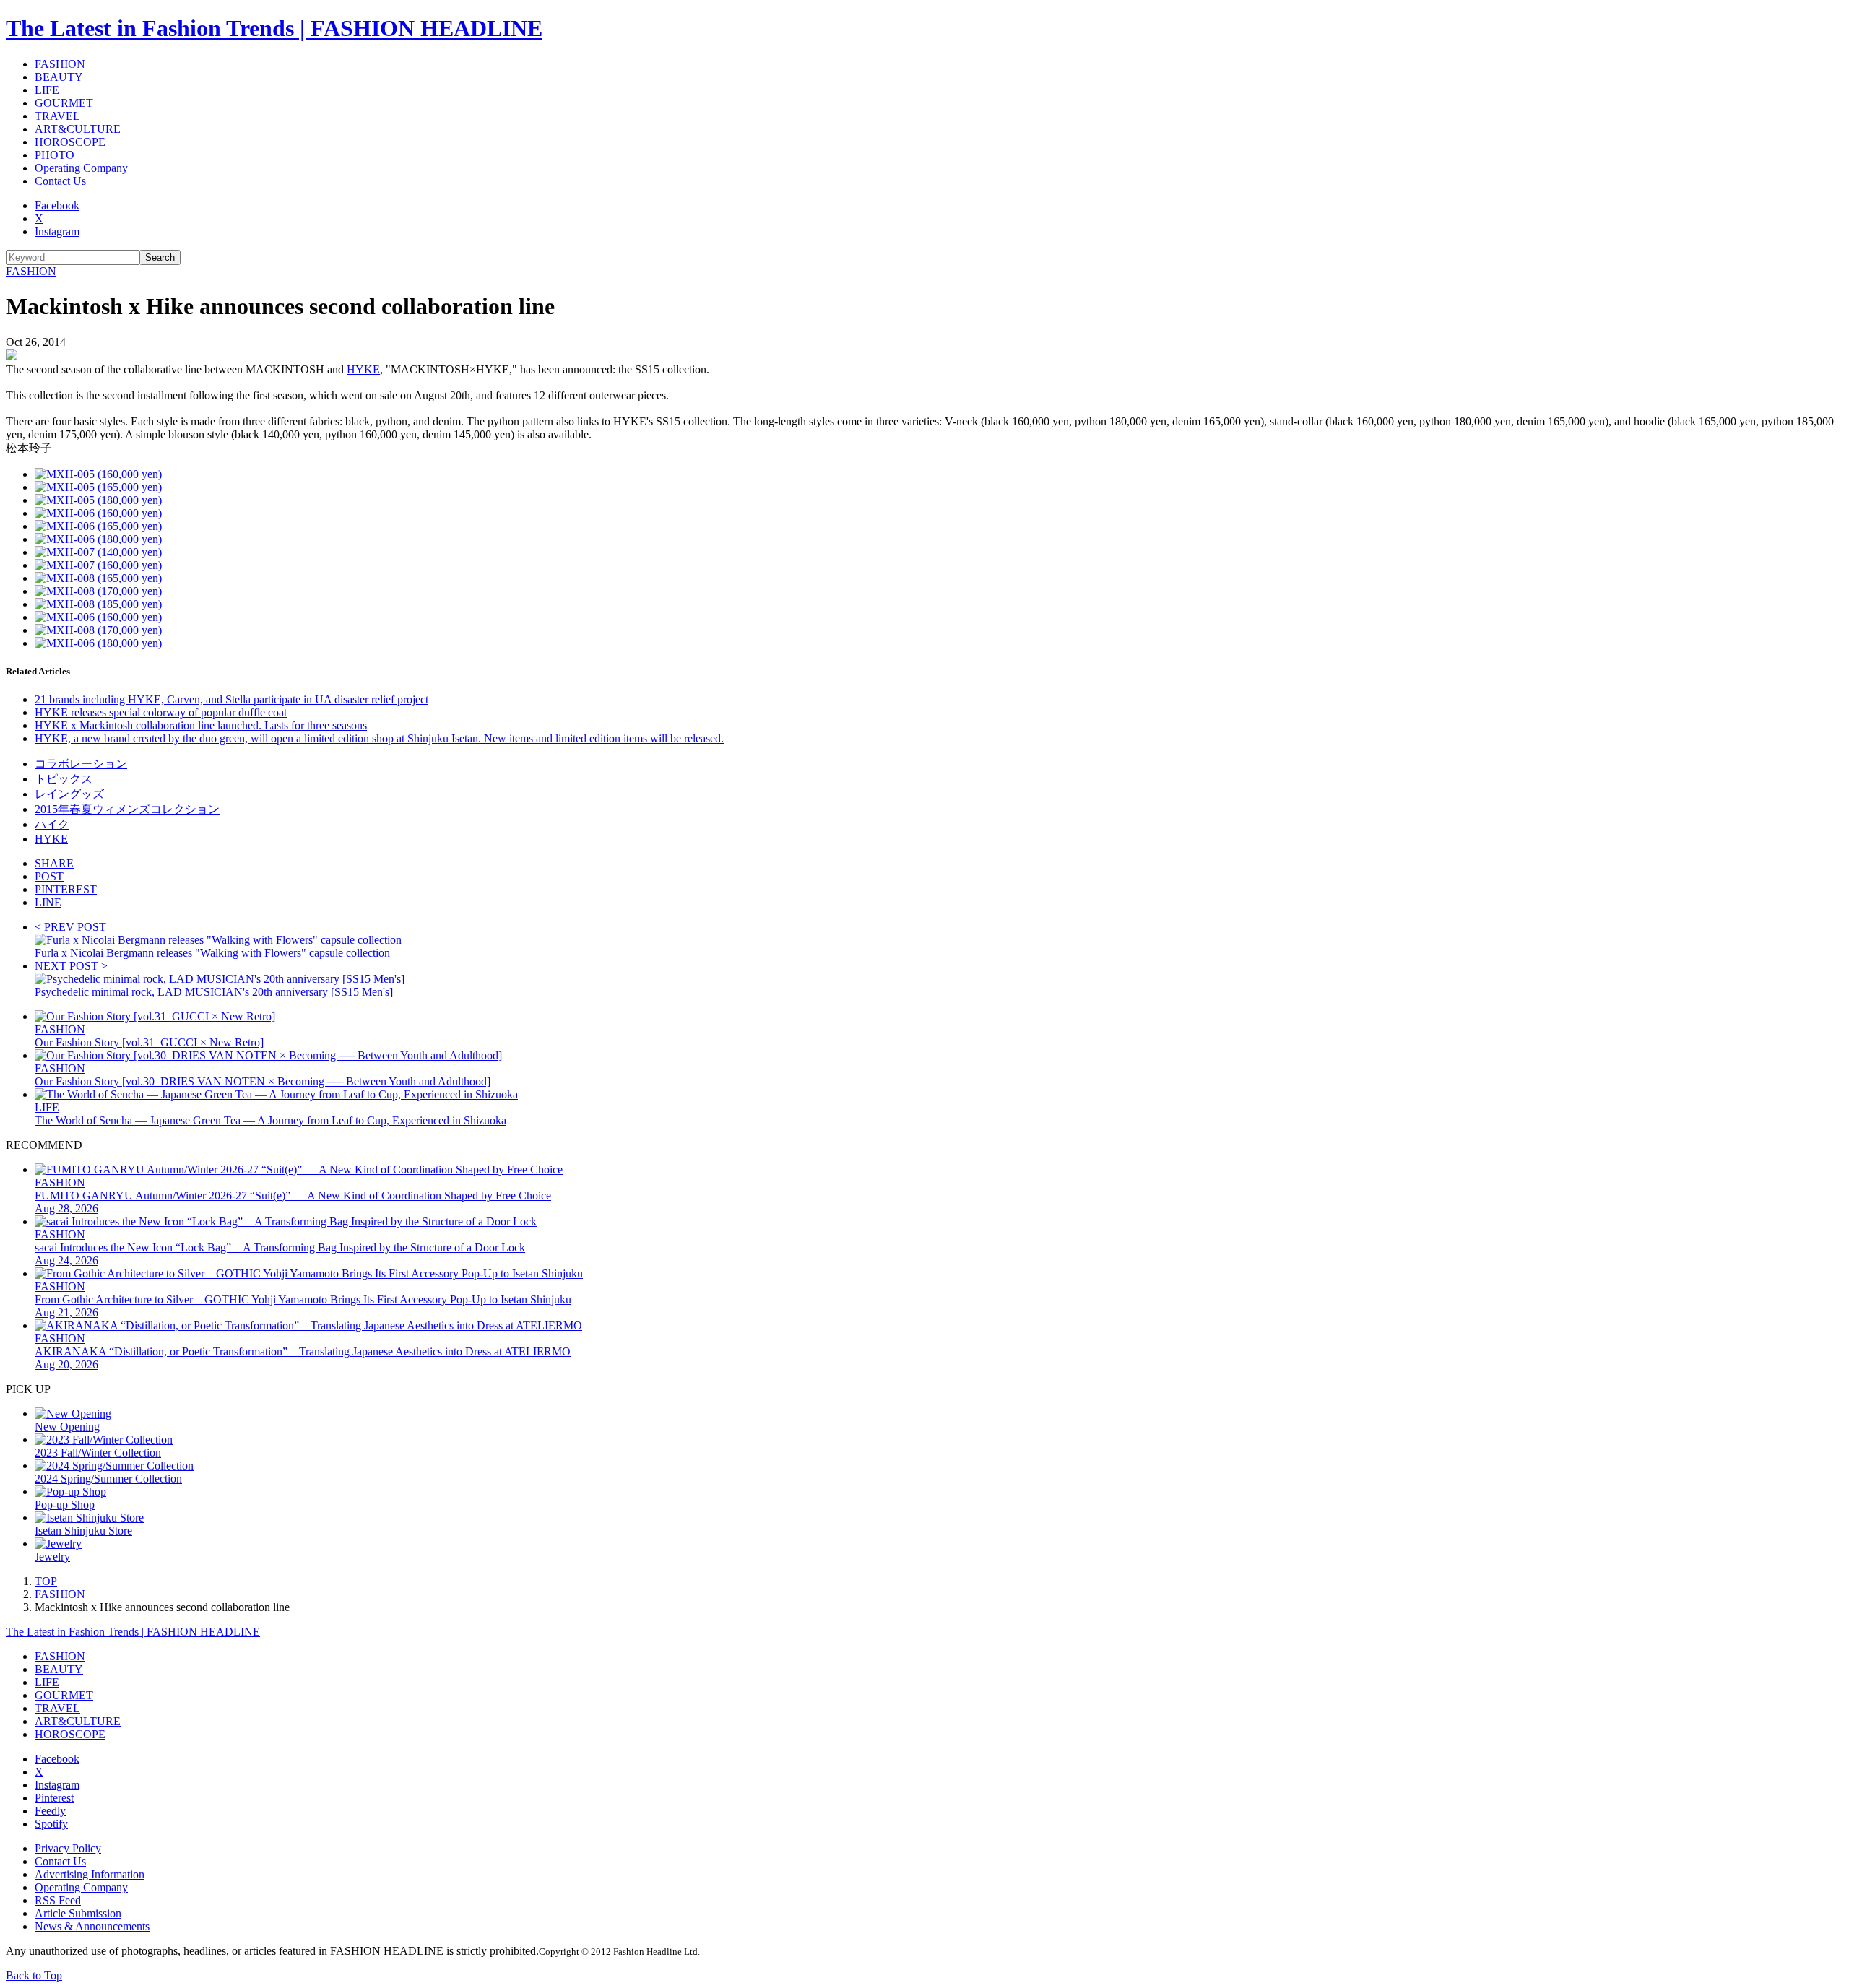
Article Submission (78, 1913)
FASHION (60, 64)
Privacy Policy (68, 1848)
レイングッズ (69, 794)
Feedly (50, 1811)
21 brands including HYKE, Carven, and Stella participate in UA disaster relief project (231, 699)
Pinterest (54, 1798)
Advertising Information (90, 1874)
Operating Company (81, 168)
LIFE (47, 90)
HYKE (363, 369)
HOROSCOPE (70, 142)
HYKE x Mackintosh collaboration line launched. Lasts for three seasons (201, 725)
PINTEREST (66, 889)
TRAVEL (57, 116)
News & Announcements (92, 1926)
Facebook (57, 205)
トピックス (64, 779)
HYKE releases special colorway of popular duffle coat (161, 712)
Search (160, 257)
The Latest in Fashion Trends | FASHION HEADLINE (274, 28)
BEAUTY (59, 77)
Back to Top (34, 1975)
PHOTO (55, 155)
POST (49, 876)
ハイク (52, 824)
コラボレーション (81, 764)
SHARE (54, 863)
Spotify (51, 1824)
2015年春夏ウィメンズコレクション (127, 809)
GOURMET (64, 103)
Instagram (57, 231)
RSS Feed (58, 1900)
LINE (48, 902)
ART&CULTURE (78, 129)
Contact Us (60, 181)
